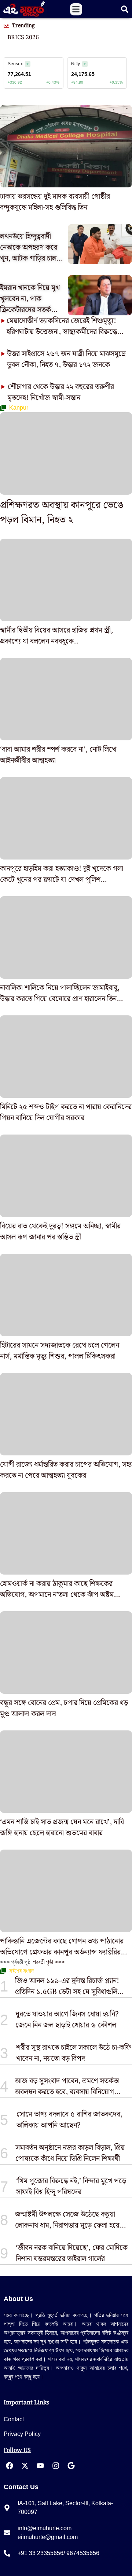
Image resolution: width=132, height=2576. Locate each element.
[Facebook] (10, 2466)
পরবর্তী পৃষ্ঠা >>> (49, 1962)
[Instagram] (56, 2466)
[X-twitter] (25, 2466)
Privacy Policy (22, 2434)
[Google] (71, 2466)
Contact (14, 2419)
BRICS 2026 (23, 38)
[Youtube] (40, 2466)
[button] (76, 9)
